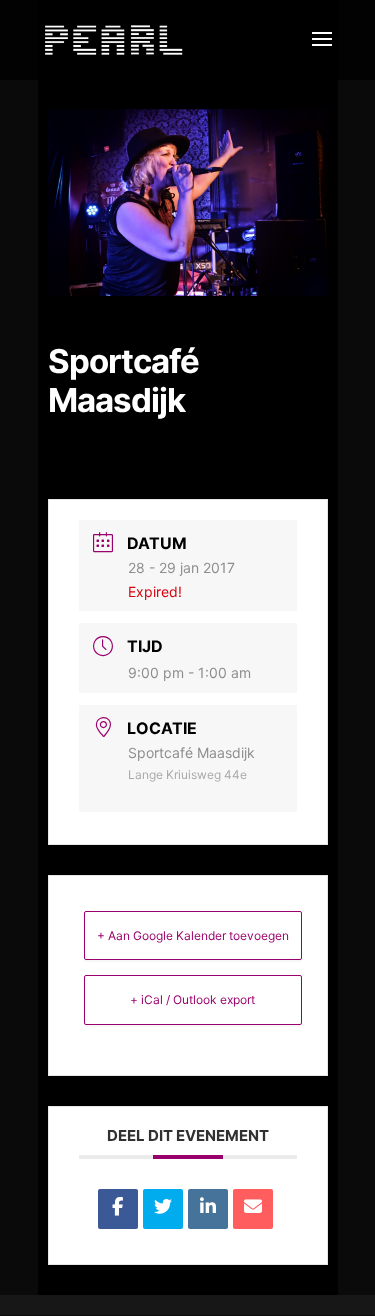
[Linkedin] (208, 1209)
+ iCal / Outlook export (192, 999)
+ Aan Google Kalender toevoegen (193, 935)
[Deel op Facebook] (118, 1209)
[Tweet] (163, 1209)
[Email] (253, 1209)
